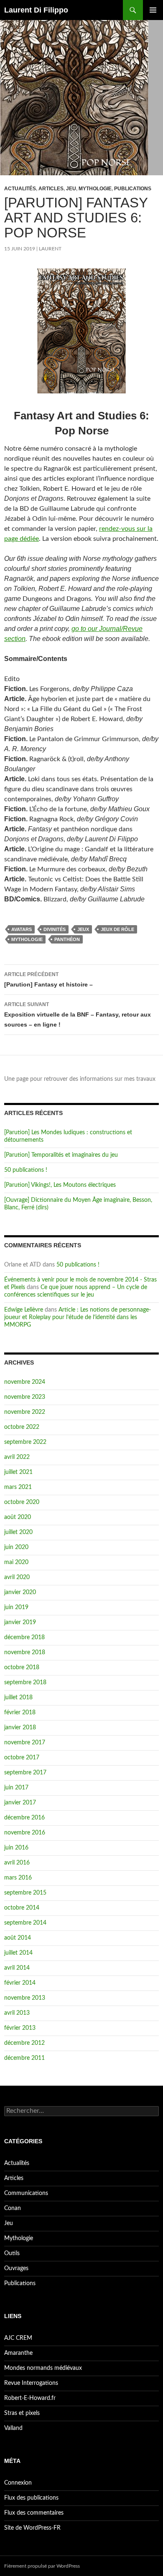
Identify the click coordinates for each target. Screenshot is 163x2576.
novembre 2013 (25, 1998)
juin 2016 (16, 1848)
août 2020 (18, 1517)
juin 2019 (16, 1607)
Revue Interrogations (31, 2383)
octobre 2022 (22, 1427)
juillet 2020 (18, 1532)
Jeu (71, 189)
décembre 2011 (24, 2058)
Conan (13, 2208)
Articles (51, 189)
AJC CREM (18, 2338)
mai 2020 (16, 1562)
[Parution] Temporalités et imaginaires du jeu (61, 1155)
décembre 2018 (24, 1637)
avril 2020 (17, 1577)
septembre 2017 (25, 1773)
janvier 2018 (20, 1728)
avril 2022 (17, 1457)
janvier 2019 (20, 1622)
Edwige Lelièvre (24, 1310)
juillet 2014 (18, 1953)
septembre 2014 (25, 1923)
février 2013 (20, 2028)
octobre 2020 (22, 1502)
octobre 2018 (22, 1668)
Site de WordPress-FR (32, 2528)
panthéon (67, 939)
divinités (55, 929)
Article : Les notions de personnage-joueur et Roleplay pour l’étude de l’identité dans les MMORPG (78, 1317)
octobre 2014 (22, 1908)
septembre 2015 (25, 1893)
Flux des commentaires (34, 2513)
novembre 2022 (25, 1412)
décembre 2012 (24, 2043)
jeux (83, 929)
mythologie (27, 939)
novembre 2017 (25, 1743)
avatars (22, 929)
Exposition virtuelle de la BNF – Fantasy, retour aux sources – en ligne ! (78, 1015)
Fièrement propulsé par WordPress (42, 2566)
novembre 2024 (25, 1382)
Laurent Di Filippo (36, 10)
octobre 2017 (22, 1758)
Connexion (18, 2483)
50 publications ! (26, 1170)
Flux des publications (31, 2498)
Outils (12, 2253)
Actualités (20, 189)
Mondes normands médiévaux (43, 2368)
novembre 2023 (25, 1397)
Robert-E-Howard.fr (30, 2398)
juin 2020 (16, 1547)
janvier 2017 (20, 1803)
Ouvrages (16, 2268)
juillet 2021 (18, 1472)
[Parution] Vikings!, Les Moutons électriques (60, 1185)
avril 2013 (17, 2013)
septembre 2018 (25, 1683)
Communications (26, 2193)
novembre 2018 (25, 1653)
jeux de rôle (117, 929)
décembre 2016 (24, 1818)
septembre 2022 (25, 1442)
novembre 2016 (25, 1833)
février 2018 (20, 1713)
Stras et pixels (22, 2413)
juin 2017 (16, 1788)
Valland (13, 2428)
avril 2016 (17, 1863)
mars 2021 (18, 1487)
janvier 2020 (20, 1592)
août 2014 (18, 1938)
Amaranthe (18, 2353)
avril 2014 (17, 1968)
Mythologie (95, 189)
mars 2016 (18, 1878)
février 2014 (20, 1983)
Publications (133, 189)
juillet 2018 (18, 1698)
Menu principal (153, 10)
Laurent (50, 249)
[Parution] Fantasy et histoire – (48, 980)
